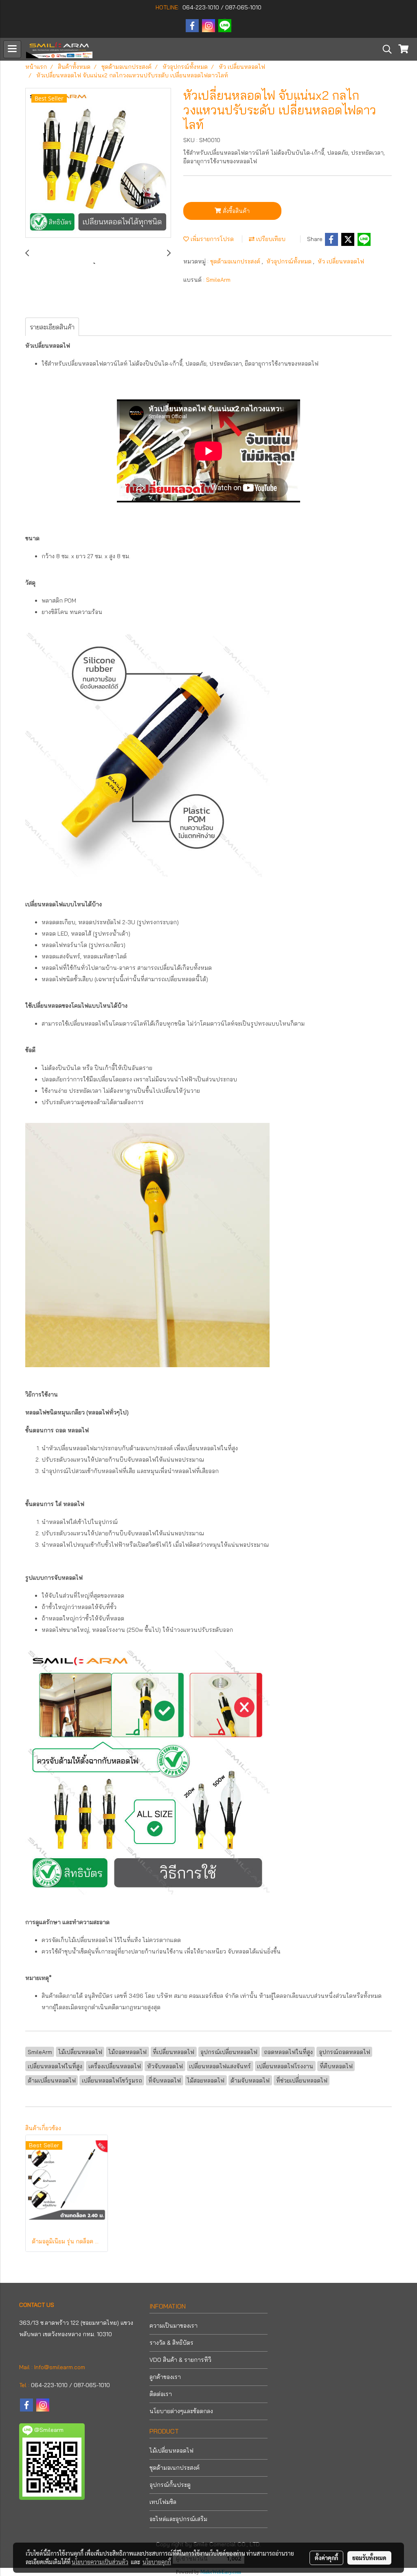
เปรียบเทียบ (270, 239)
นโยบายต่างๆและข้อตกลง (181, 2411)
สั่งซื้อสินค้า (235, 211)
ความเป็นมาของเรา (173, 2326)
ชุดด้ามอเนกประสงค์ (236, 261)
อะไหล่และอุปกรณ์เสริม (178, 2519)
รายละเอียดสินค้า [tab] (52, 327)
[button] (384, 49)
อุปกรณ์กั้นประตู (170, 2485)
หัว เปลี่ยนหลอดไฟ (341, 261)
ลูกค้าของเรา (165, 2377)
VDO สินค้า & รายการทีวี (180, 2360)
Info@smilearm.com (60, 2367)
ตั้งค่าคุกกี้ (326, 2558)
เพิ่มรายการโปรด (211, 239)
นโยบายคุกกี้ (157, 2562)
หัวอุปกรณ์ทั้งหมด (290, 261)
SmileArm (218, 280)
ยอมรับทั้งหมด (369, 2558)
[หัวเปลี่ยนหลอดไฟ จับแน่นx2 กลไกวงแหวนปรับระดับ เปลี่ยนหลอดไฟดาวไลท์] (98, 163)
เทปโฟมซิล (163, 2502)
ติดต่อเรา (161, 2394)
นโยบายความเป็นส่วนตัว (100, 2562)
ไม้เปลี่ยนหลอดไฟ (171, 2451)
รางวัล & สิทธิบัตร (171, 2343)
